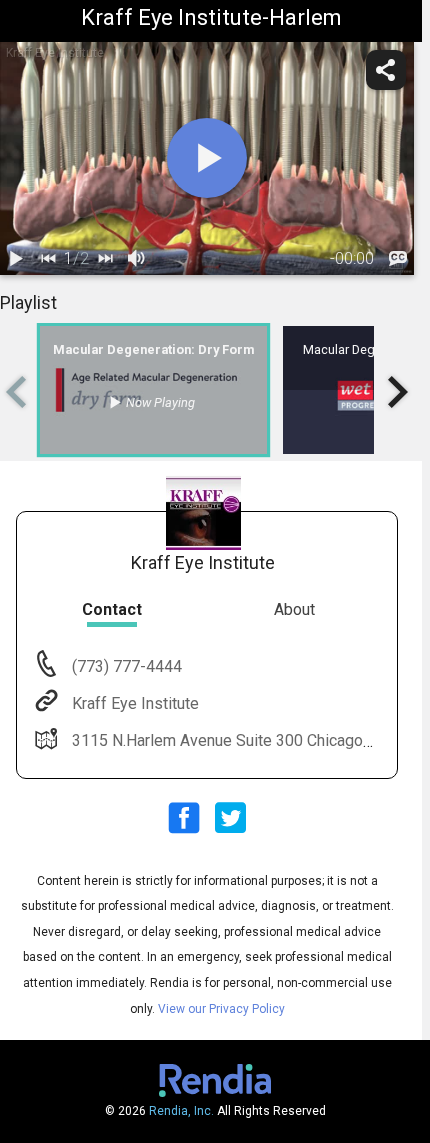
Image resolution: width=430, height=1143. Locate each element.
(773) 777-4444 (125, 666)
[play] (207, 158)
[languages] (398, 259)
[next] (105, 259)
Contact (112, 609)
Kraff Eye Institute (135, 703)
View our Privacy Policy (221, 1009)
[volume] (137, 259)
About (294, 609)
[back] (48, 259)
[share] (386, 70)
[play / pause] (16, 259)
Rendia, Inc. (181, 1111)
